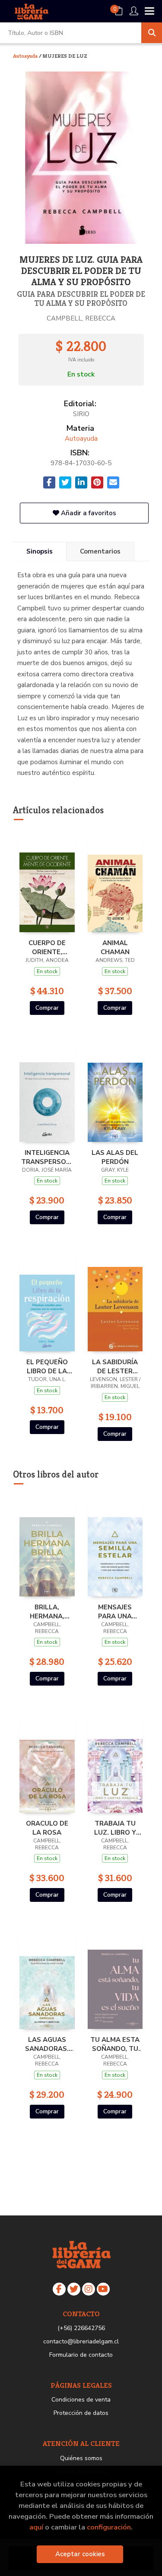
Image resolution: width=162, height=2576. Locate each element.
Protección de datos (81, 2413)
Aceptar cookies (80, 2554)
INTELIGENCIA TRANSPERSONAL (47, 1157)
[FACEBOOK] (59, 2289)
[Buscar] (152, 33)
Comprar (47, 1008)
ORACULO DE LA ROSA (47, 1828)
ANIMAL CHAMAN (115, 947)
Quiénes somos (81, 2458)
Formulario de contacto (81, 2355)
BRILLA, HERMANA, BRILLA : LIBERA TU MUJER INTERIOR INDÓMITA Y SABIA (47, 1612)
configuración (109, 2527)
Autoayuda (26, 56)
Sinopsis (40, 551)
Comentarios (100, 551)
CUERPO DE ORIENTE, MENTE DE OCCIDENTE (47, 947)
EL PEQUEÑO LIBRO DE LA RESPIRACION (47, 1366)
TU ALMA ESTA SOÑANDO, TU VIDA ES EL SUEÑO (115, 2044)
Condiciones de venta (81, 2400)
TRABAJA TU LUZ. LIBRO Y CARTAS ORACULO (115, 1828)
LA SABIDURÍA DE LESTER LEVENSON (115, 1366)
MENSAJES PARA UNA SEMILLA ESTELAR (115, 1612)
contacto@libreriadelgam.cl (81, 2341)
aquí (36, 2527)
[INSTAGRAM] (89, 2289)
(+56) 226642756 (81, 2328)
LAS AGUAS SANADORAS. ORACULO (47, 2044)
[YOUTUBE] (103, 2289)
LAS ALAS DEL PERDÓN (115, 1157)
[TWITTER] (74, 2289)
